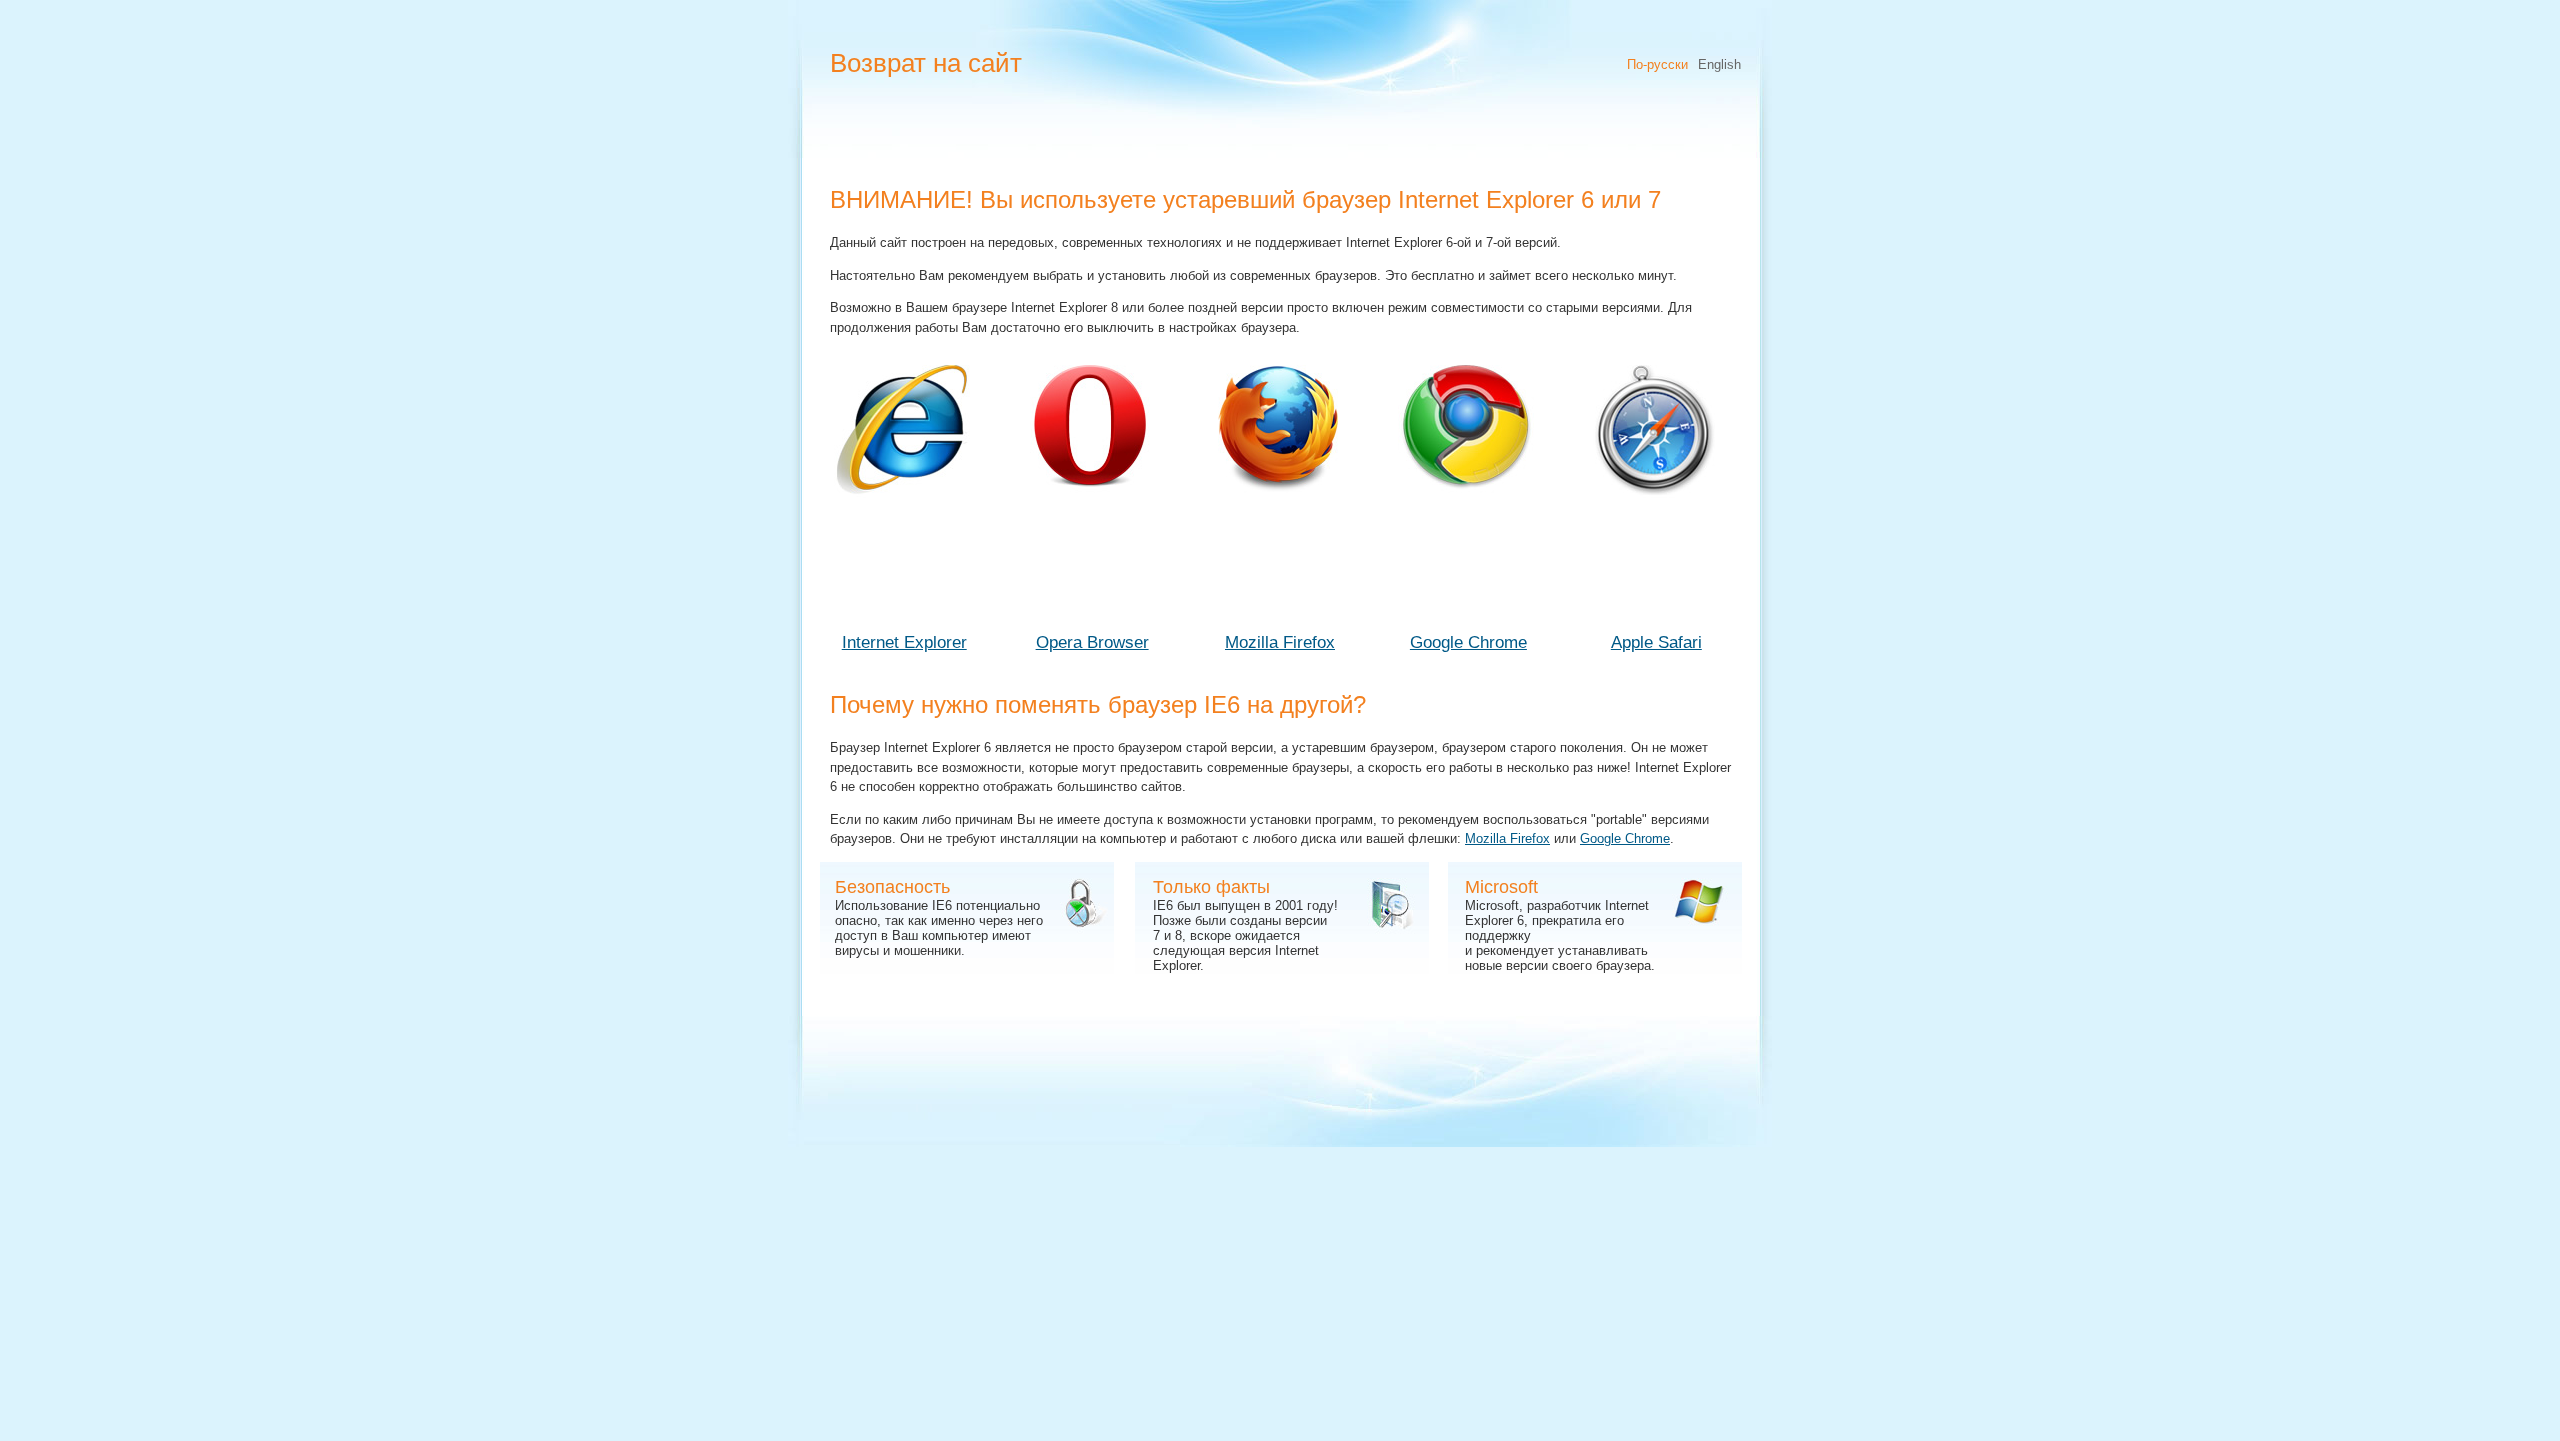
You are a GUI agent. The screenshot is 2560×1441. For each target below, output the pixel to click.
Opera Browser (1092, 642)
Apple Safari (1656, 642)
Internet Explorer (904, 642)
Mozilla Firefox (1280, 642)
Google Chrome (1468, 642)
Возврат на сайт (926, 63)
